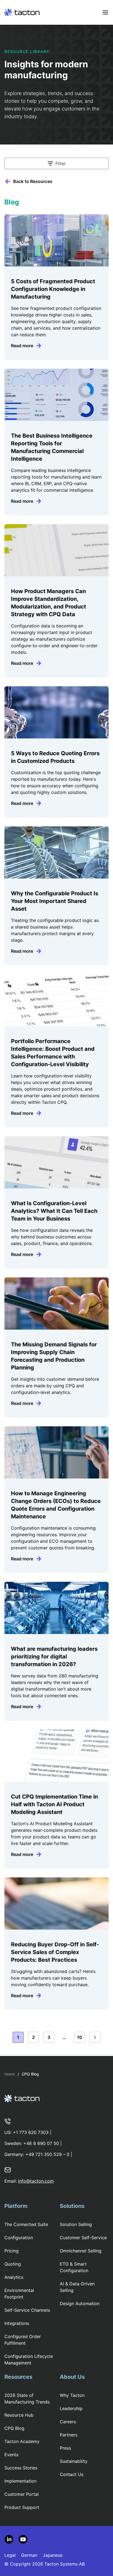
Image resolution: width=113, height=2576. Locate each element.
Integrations (17, 2323)
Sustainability (74, 2461)
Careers (68, 2422)
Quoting (13, 2264)
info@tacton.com (36, 2181)
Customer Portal (22, 2494)
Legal (10, 2555)
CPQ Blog (14, 2428)
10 (80, 2037)
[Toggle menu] (105, 12)
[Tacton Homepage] (22, 12)
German (29, 2555)
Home (10, 2074)
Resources (18, 2377)
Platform (16, 2206)
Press (65, 2448)
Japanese (53, 2555)
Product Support (22, 2507)
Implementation (20, 2481)
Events (11, 2455)
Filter (61, 163)
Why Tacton (72, 2395)
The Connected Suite (26, 2224)
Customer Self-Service (83, 2238)
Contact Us (72, 2474)
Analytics (14, 2277)
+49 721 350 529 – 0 (47, 2154)
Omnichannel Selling (81, 2251)
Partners (69, 2435)
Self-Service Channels (27, 2310)
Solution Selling (76, 2224)
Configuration (19, 2238)
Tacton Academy (22, 2441)
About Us (72, 2377)
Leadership (71, 2408)
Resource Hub (19, 2415)
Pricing (12, 2251)
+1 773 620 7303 (31, 2132)
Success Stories (21, 2468)
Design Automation (80, 2303)
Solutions (72, 2206)
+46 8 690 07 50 (41, 2143)
